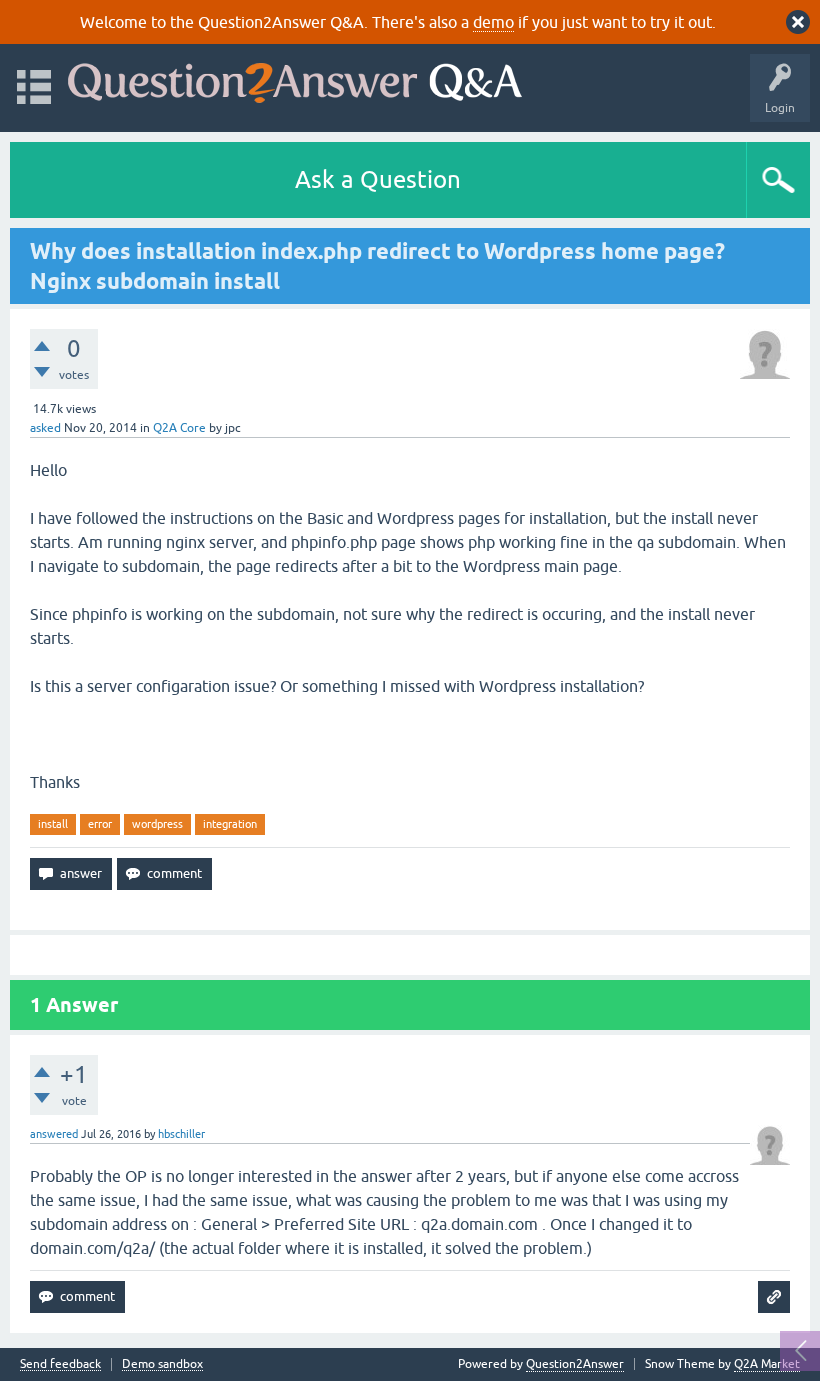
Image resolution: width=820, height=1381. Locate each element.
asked (45, 428)
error (100, 824)
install (53, 824)
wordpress (157, 824)
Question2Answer (575, 1364)
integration (230, 824)
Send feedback (60, 1364)
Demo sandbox (162, 1364)
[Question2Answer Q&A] (295, 78)
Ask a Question (378, 179)
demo (493, 22)
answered (54, 1134)
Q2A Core (179, 428)
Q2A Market (767, 1364)
